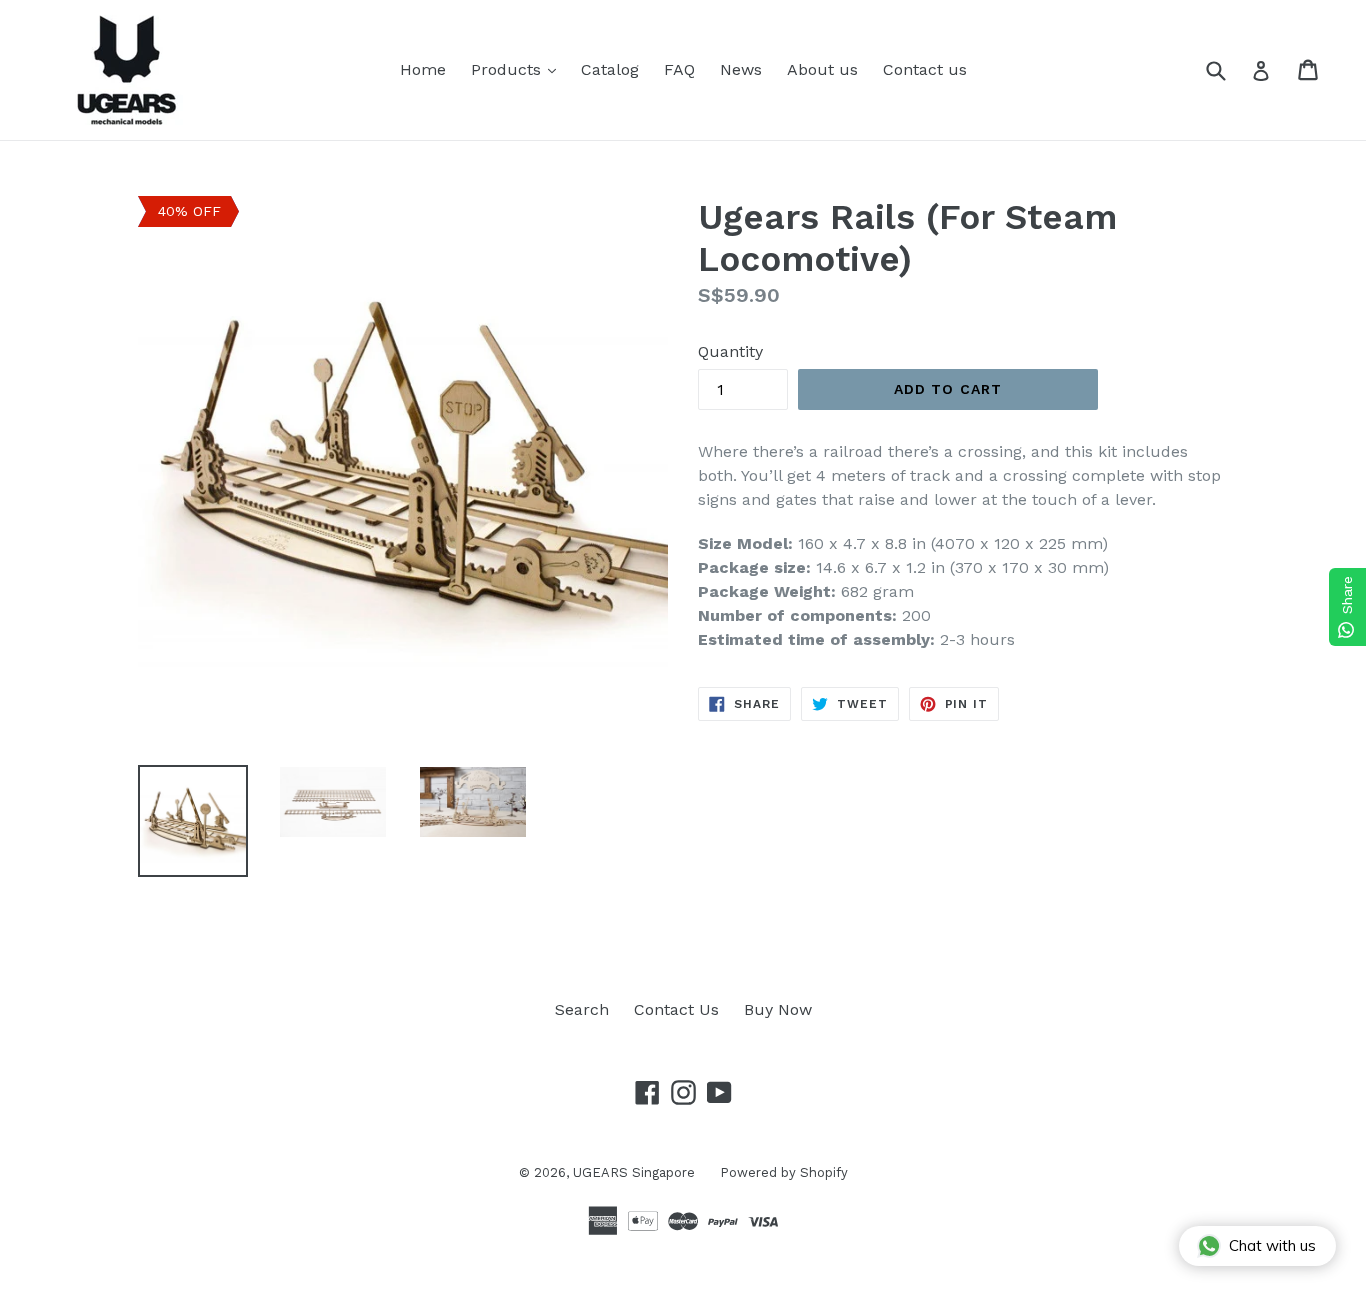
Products (518, 69)
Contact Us (676, 1009)
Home (423, 69)
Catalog (610, 69)
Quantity (730, 351)
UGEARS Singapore (634, 1172)
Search (582, 1009)
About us (822, 69)
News (741, 69)
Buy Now (778, 1009)
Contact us (925, 69)
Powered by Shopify (784, 1172)
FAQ (679, 69)
